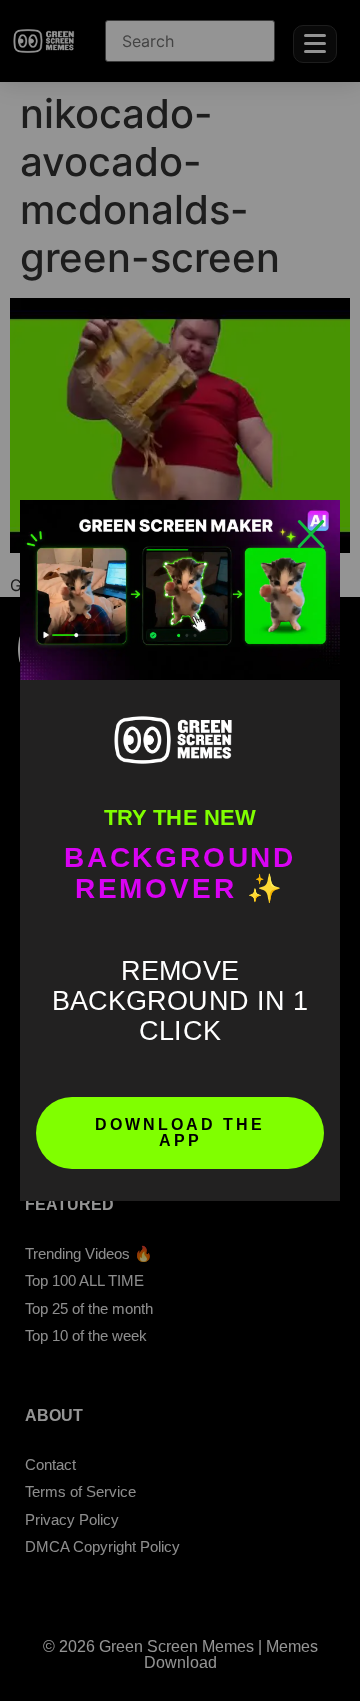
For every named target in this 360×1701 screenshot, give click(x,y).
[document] (180, 850)
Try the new (180, 817)
